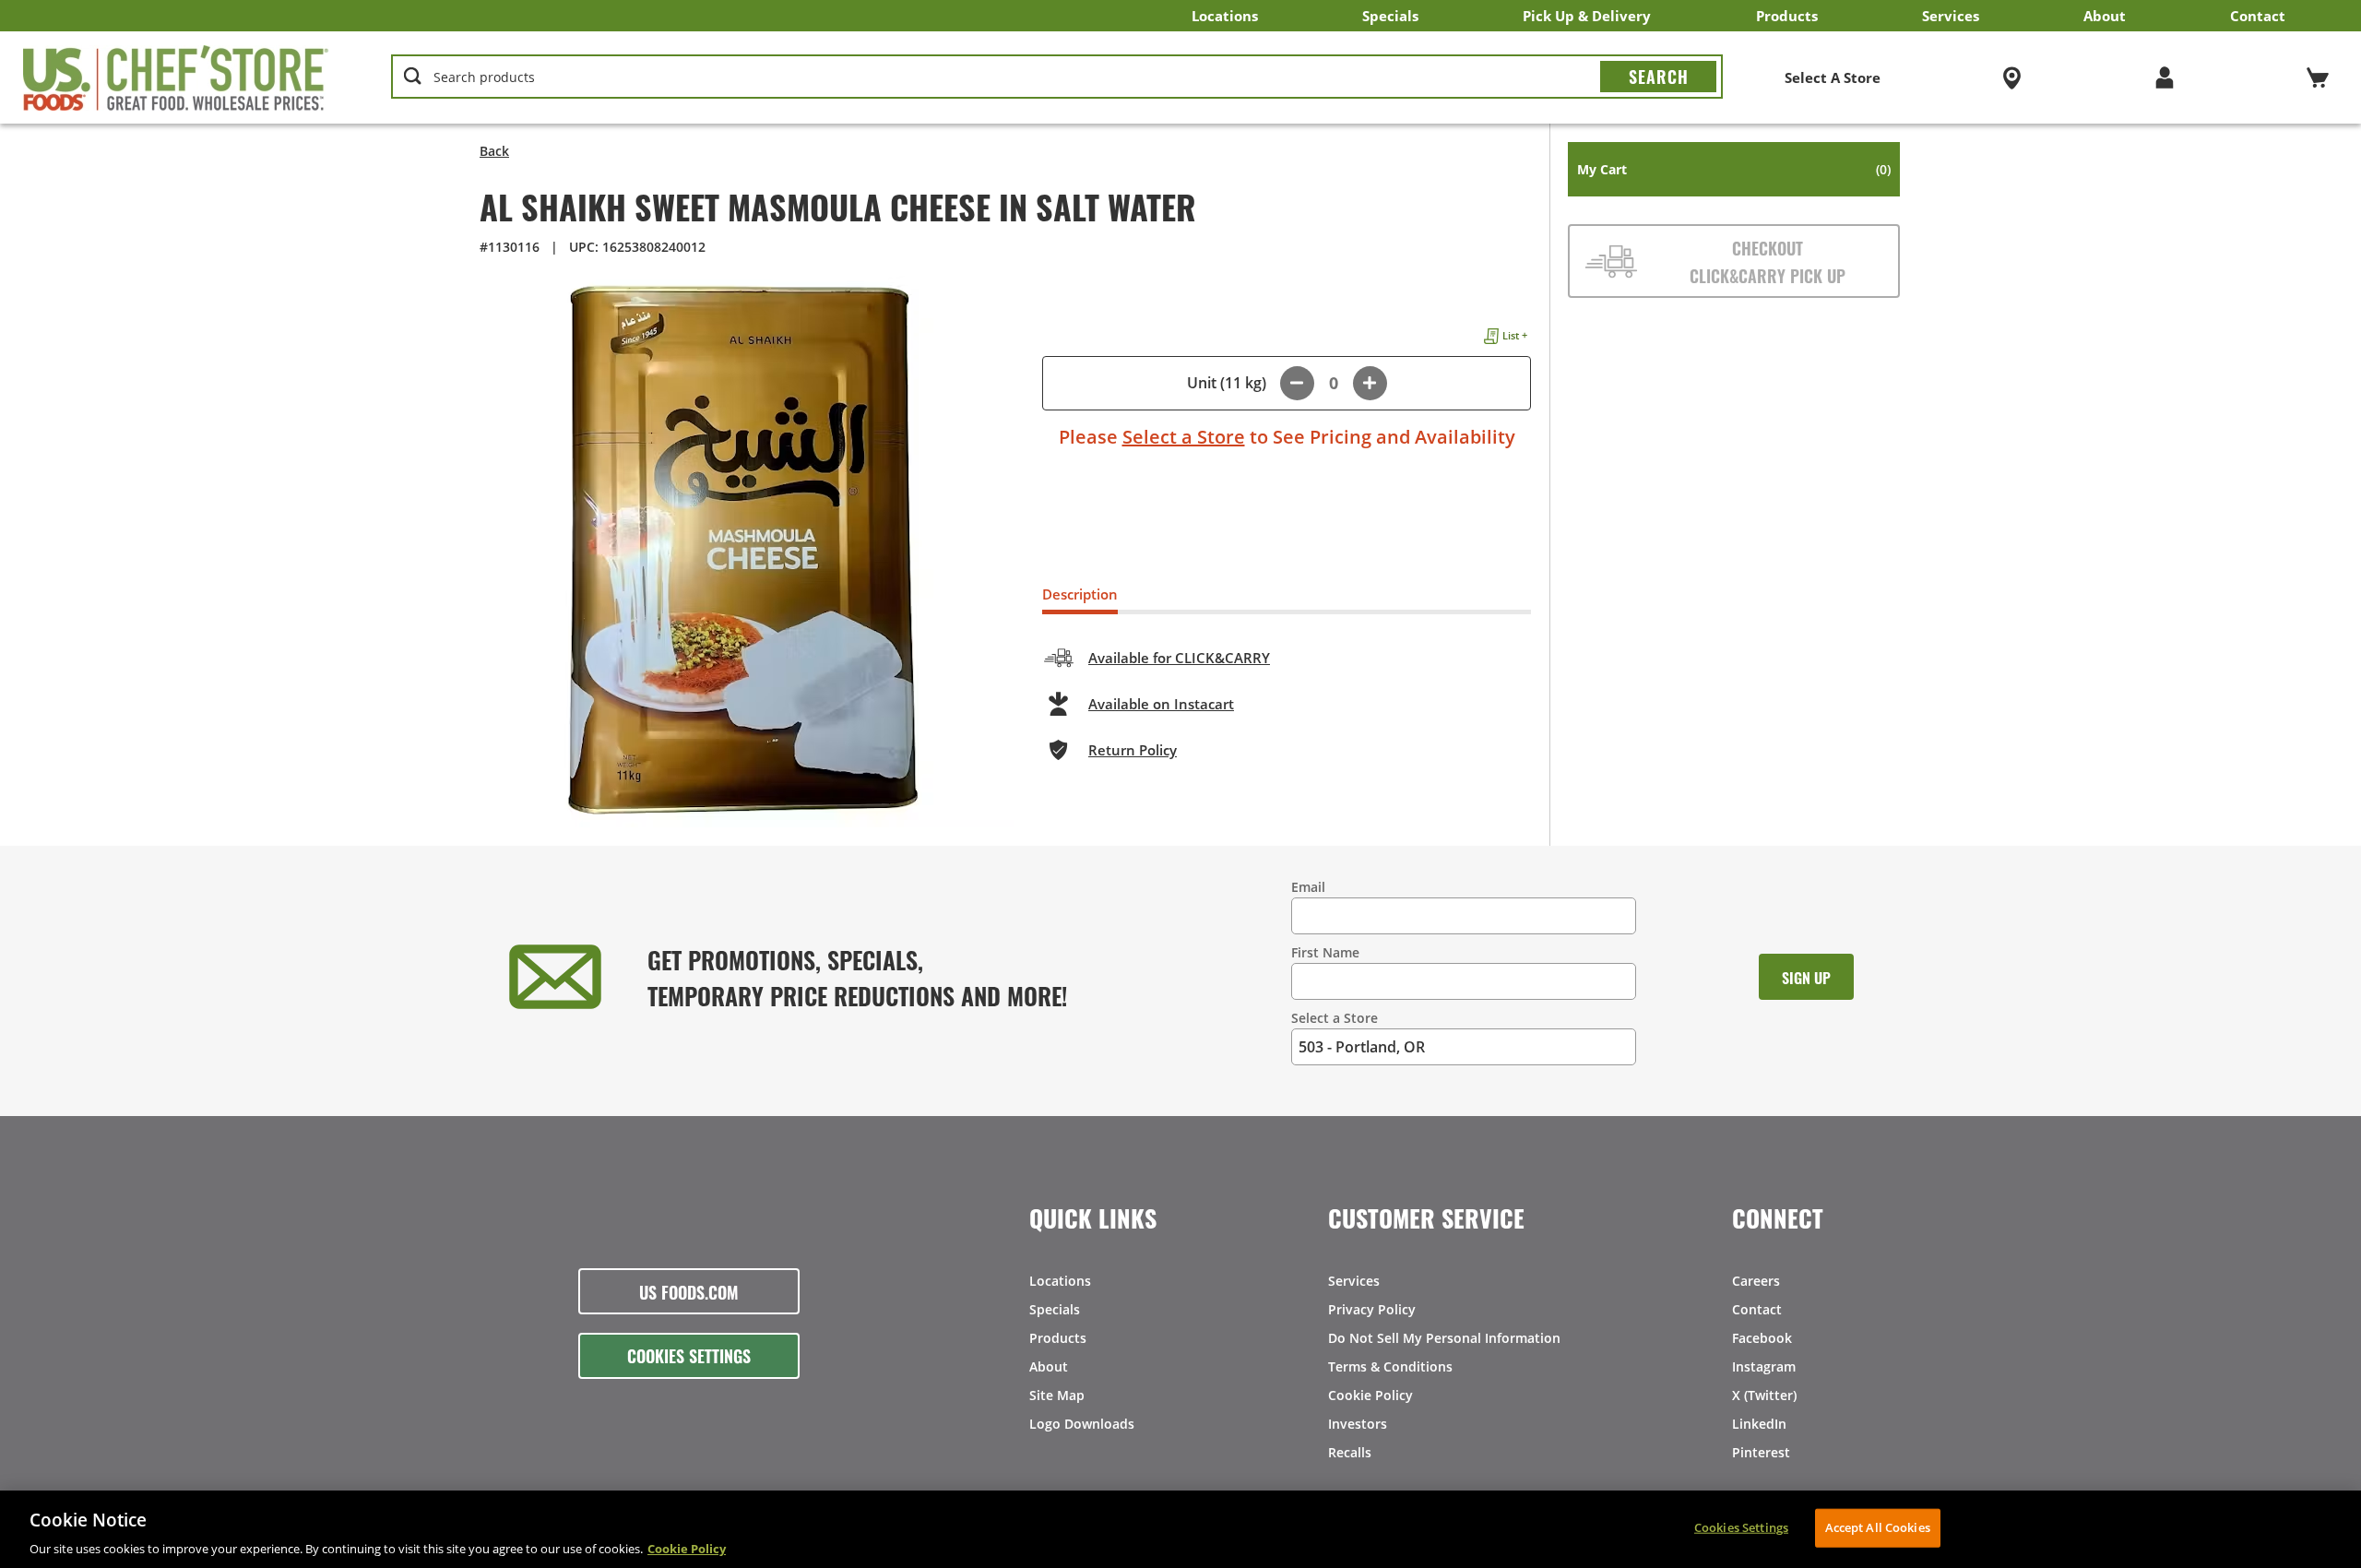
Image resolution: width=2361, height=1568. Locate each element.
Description (1080, 594)
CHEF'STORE (176, 77)
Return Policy (1133, 750)
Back (494, 151)
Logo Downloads (1082, 1424)
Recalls (1350, 1452)
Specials (1390, 16)
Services (1951, 16)
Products (1787, 16)
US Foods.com (689, 1291)
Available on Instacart (1161, 704)
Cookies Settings (689, 1355)
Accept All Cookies (1878, 1526)
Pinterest (1761, 1452)
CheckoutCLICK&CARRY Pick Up (1768, 261)
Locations (1225, 16)
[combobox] (1057, 77)
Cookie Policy (1370, 1395)
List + (1515, 335)
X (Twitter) (1764, 1395)
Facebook (1762, 1338)
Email (1308, 887)
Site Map (1057, 1395)
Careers (1756, 1281)
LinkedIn (1759, 1424)
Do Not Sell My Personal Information (1444, 1338)
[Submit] (1658, 77)
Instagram (1764, 1366)
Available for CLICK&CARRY (1179, 658)
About (2105, 16)
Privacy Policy (1372, 1309)
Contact (2258, 16)
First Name (1325, 952)
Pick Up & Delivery (1587, 16)
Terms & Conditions (1390, 1366)
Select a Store (1184, 437)
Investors (1358, 1424)
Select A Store (1833, 77)
